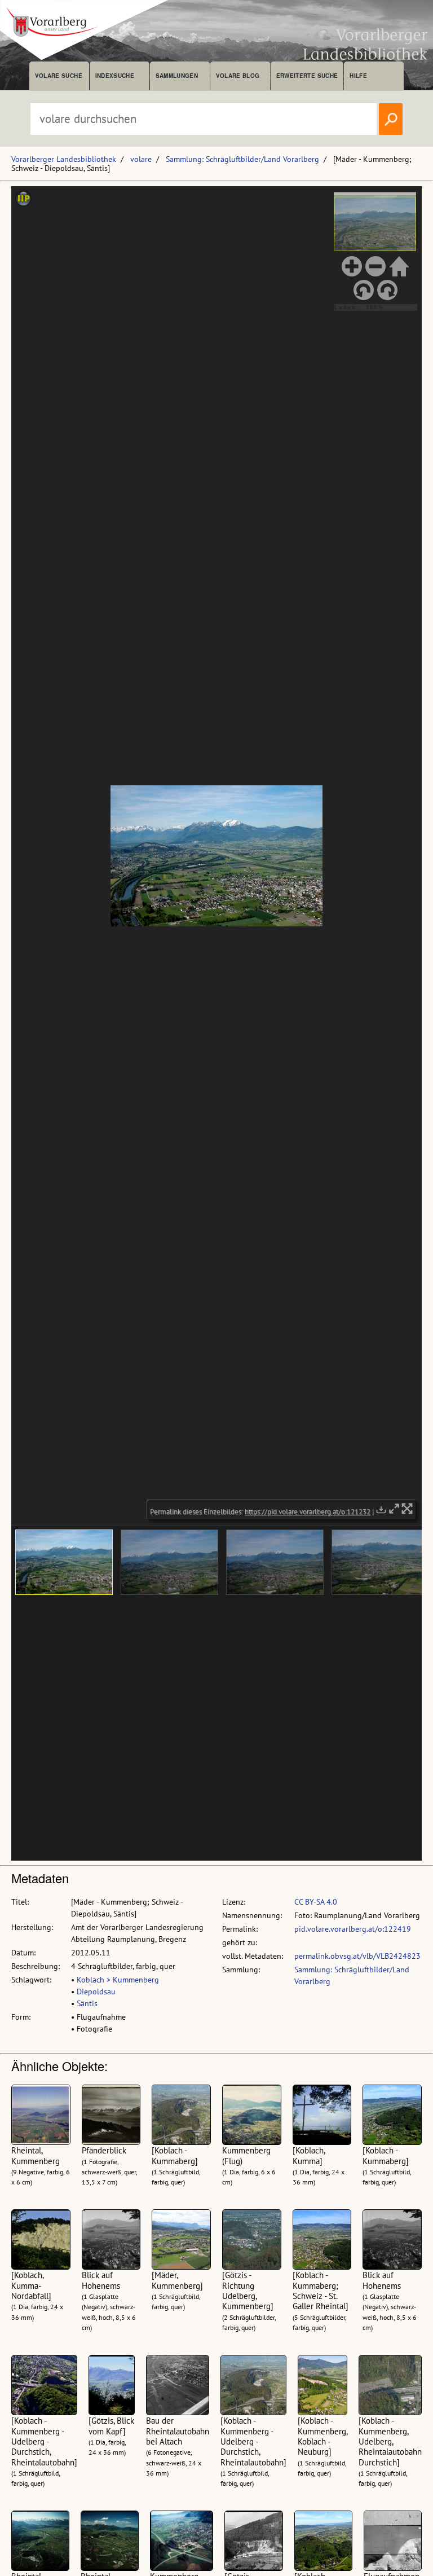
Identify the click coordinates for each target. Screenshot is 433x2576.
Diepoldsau (96, 1992)
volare (141, 159)
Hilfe (358, 76)
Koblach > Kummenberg (118, 1980)
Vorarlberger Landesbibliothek (64, 159)
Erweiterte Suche (307, 76)
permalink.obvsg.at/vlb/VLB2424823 (357, 1956)
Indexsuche (115, 76)
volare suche (59, 76)
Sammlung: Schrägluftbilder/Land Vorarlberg (242, 159)
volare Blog (238, 76)
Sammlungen (177, 76)
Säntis (87, 2003)
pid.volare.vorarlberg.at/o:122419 (353, 1929)
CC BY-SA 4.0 (316, 1902)
